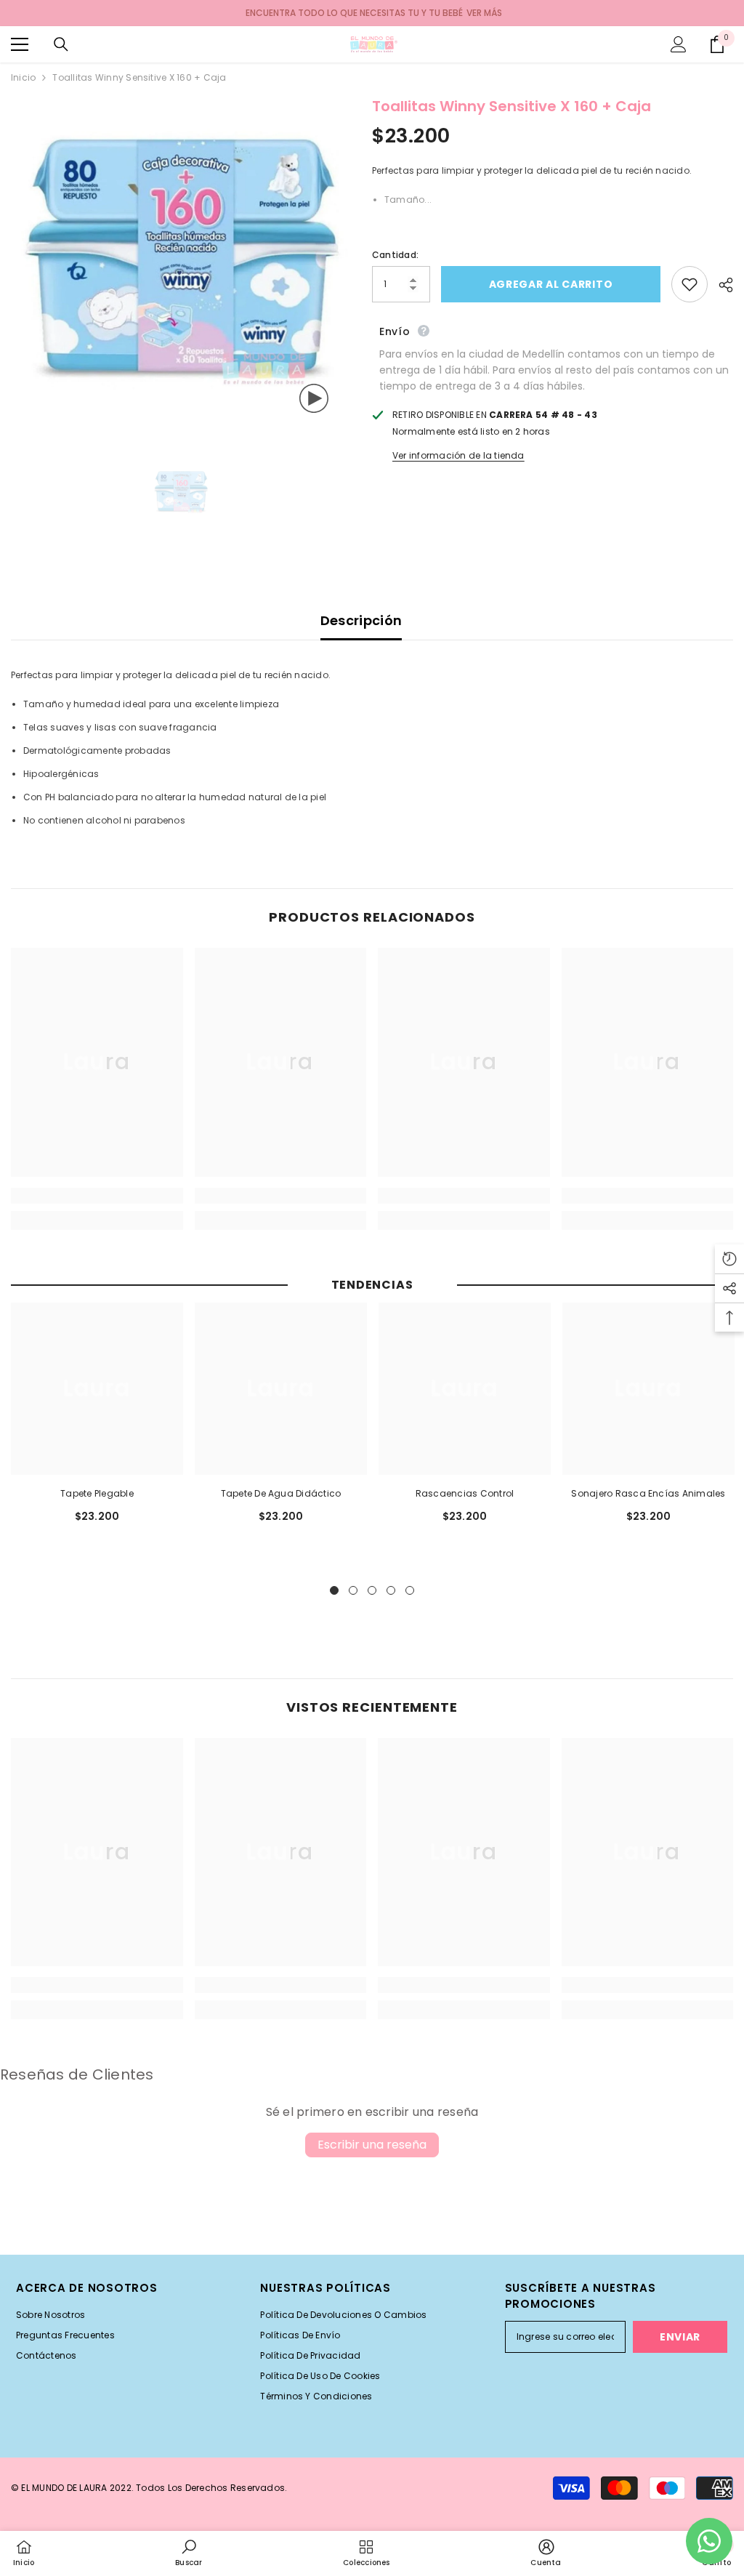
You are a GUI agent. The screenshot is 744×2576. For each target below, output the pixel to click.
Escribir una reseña (372, 2145)
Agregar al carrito (550, 284)
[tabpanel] (97, 1420)
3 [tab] (372, 1590)
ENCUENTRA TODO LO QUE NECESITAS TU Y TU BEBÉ (354, 13)
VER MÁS (484, 13)
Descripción (361, 620)
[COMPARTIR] (720, 285)
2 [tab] (353, 1590)
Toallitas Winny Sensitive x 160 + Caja (511, 106)
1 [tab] (334, 1590)
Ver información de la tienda (458, 455)
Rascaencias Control (465, 1493)
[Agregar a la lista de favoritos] (690, 284)
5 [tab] (410, 1590)
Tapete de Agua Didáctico (281, 1493)
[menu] (20, 44)
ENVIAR (680, 2337)
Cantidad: (395, 255)
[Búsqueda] (61, 44)
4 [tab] (391, 1590)
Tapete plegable (97, 1493)
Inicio (23, 77)
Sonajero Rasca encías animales (648, 1493)
